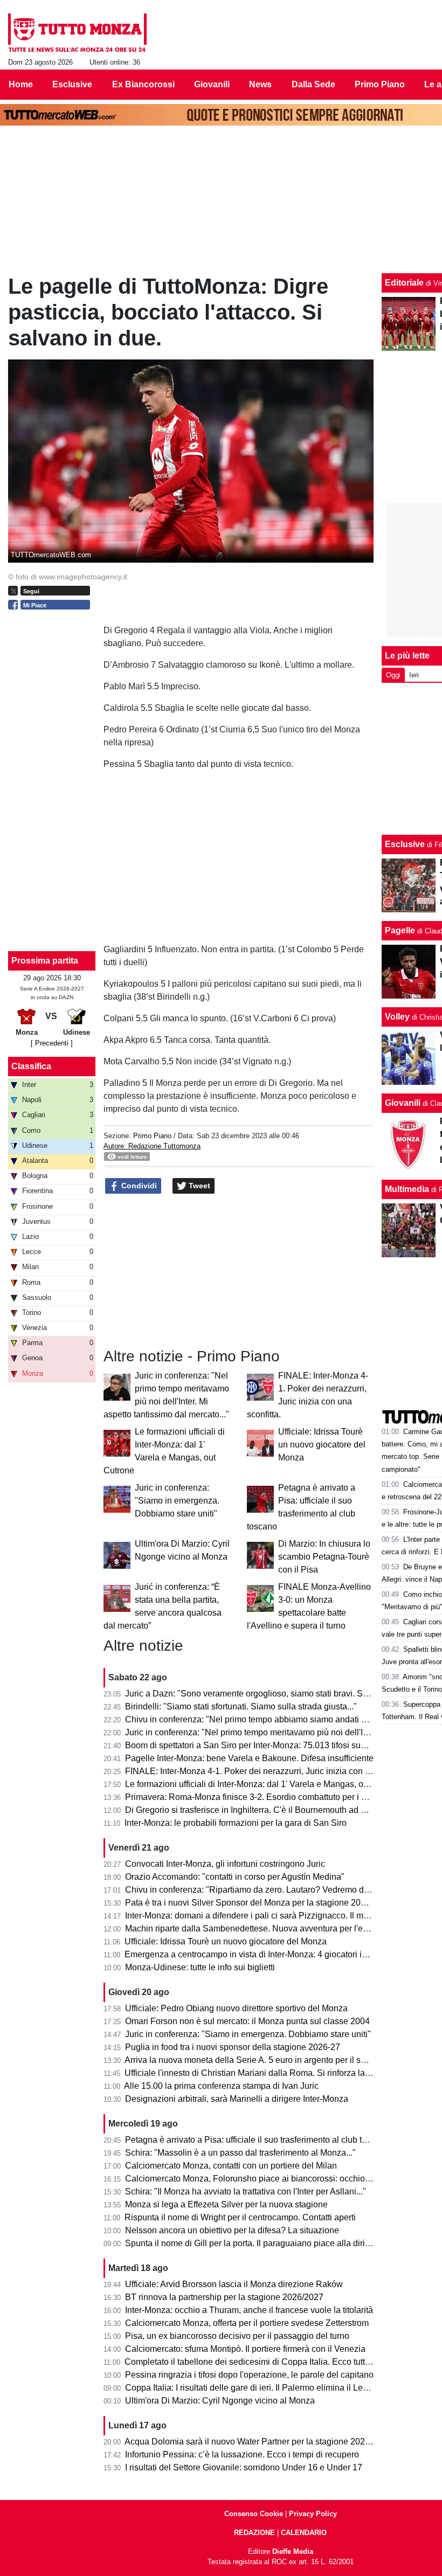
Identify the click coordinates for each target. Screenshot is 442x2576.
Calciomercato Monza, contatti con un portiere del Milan (231, 2166)
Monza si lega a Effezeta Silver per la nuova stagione (226, 2204)
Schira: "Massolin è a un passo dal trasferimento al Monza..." (240, 2153)
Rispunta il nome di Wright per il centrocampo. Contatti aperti (240, 2217)
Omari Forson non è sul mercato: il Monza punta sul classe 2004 (247, 2021)
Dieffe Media (293, 2551)
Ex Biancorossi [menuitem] (143, 84)
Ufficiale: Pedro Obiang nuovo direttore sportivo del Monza (236, 2008)
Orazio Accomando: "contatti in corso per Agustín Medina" (235, 1877)
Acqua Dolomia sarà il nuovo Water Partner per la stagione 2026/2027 (258, 2442)
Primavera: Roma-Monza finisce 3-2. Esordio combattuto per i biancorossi (265, 1797)
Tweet (198, 1186)
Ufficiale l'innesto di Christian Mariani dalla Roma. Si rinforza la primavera (265, 2073)
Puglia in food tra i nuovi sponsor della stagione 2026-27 (233, 2047)
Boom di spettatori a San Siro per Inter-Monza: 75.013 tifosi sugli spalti (259, 1745)
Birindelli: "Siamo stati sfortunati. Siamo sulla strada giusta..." (241, 1706)
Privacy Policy (313, 2514)
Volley (397, 1017)
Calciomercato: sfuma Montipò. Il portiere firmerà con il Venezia (245, 2349)
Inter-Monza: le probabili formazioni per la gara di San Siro (236, 1823)
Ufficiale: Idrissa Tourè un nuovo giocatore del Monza (322, 1445)
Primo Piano (152, 1136)
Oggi (393, 675)
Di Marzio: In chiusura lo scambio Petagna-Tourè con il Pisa (324, 1557)
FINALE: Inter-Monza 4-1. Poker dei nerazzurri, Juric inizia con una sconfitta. (270, 1771)
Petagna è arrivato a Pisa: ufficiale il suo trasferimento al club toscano (257, 2140)
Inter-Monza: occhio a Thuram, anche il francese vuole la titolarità (249, 2310)
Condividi (138, 1186)
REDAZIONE (254, 2533)
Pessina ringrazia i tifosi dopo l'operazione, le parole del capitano (249, 2375)
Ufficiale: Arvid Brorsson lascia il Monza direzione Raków (234, 2284)
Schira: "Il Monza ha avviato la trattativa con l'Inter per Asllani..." (246, 2191)
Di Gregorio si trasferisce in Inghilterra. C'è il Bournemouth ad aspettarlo (262, 1810)
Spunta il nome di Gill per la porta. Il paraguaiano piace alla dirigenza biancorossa (281, 2243)
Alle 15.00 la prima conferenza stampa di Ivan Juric (221, 2086)
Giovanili (403, 1103)
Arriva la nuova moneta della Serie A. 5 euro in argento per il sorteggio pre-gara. (277, 2060)
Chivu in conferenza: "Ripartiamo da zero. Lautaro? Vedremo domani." (259, 1890)
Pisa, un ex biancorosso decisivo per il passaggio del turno (237, 2336)
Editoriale (404, 283)
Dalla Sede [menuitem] (313, 84)
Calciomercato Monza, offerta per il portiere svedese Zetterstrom (247, 2323)
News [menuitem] (260, 84)
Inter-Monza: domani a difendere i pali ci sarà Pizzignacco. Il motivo (253, 1916)
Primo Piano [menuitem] (380, 84)
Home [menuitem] (21, 84)
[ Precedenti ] (52, 1043)
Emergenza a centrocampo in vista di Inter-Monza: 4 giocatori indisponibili (265, 1954)
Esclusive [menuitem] (72, 84)
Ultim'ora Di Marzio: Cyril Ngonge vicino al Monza (220, 2401)
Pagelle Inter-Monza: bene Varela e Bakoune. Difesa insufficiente (249, 1758)
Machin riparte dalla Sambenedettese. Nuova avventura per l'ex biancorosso (271, 1928)
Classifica (31, 1066)
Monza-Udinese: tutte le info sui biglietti (200, 1967)
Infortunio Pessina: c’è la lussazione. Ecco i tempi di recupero (242, 2454)
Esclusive (405, 844)
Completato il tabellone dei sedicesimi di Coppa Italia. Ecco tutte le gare (261, 2362)
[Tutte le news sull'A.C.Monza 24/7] (77, 33)
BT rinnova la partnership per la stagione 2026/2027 (224, 2297)
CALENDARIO (304, 2533)
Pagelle (400, 930)
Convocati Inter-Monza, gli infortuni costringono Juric (225, 1864)
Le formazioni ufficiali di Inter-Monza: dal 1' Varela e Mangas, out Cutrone (264, 1784)
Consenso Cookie (254, 2514)
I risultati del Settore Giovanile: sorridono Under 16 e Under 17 (244, 2467)
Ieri (414, 675)
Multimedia (407, 1189)
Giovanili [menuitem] (212, 84)
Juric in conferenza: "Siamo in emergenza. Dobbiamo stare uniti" (177, 1501)
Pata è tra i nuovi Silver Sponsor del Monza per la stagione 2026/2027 (258, 1903)
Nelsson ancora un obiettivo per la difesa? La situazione (232, 2230)
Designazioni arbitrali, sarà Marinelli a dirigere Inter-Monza (237, 2099)
